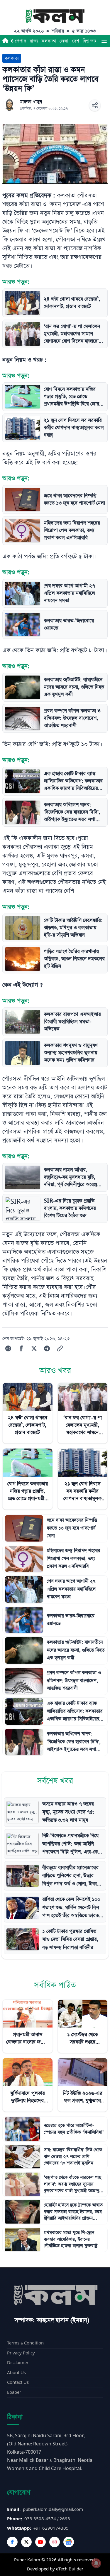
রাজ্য (34, 41)
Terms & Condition (25, 2343)
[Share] (95, 105)
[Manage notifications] (96, 2563)
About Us (16, 2373)
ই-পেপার (18, 41)
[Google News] (69, 2542)
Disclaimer (18, 2363)
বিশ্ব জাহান (92, 41)
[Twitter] (26, 2542)
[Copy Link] (60, 1348)
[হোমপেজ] (5, 41)
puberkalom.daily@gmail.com (53, 2510)
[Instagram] (55, 2542)
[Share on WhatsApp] (8, 1348)
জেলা (64, 41)
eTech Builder (70, 2569)
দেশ (76, 41)
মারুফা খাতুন (31, 102)
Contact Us (18, 2382)
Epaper (14, 2392)
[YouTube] (40, 2542)
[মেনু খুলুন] (104, 41)
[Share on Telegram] (47, 1348)
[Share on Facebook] (21, 1348)
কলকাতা (49, 41)
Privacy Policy (21, 2353)
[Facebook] (12, 2542)
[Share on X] (34, 1348)
